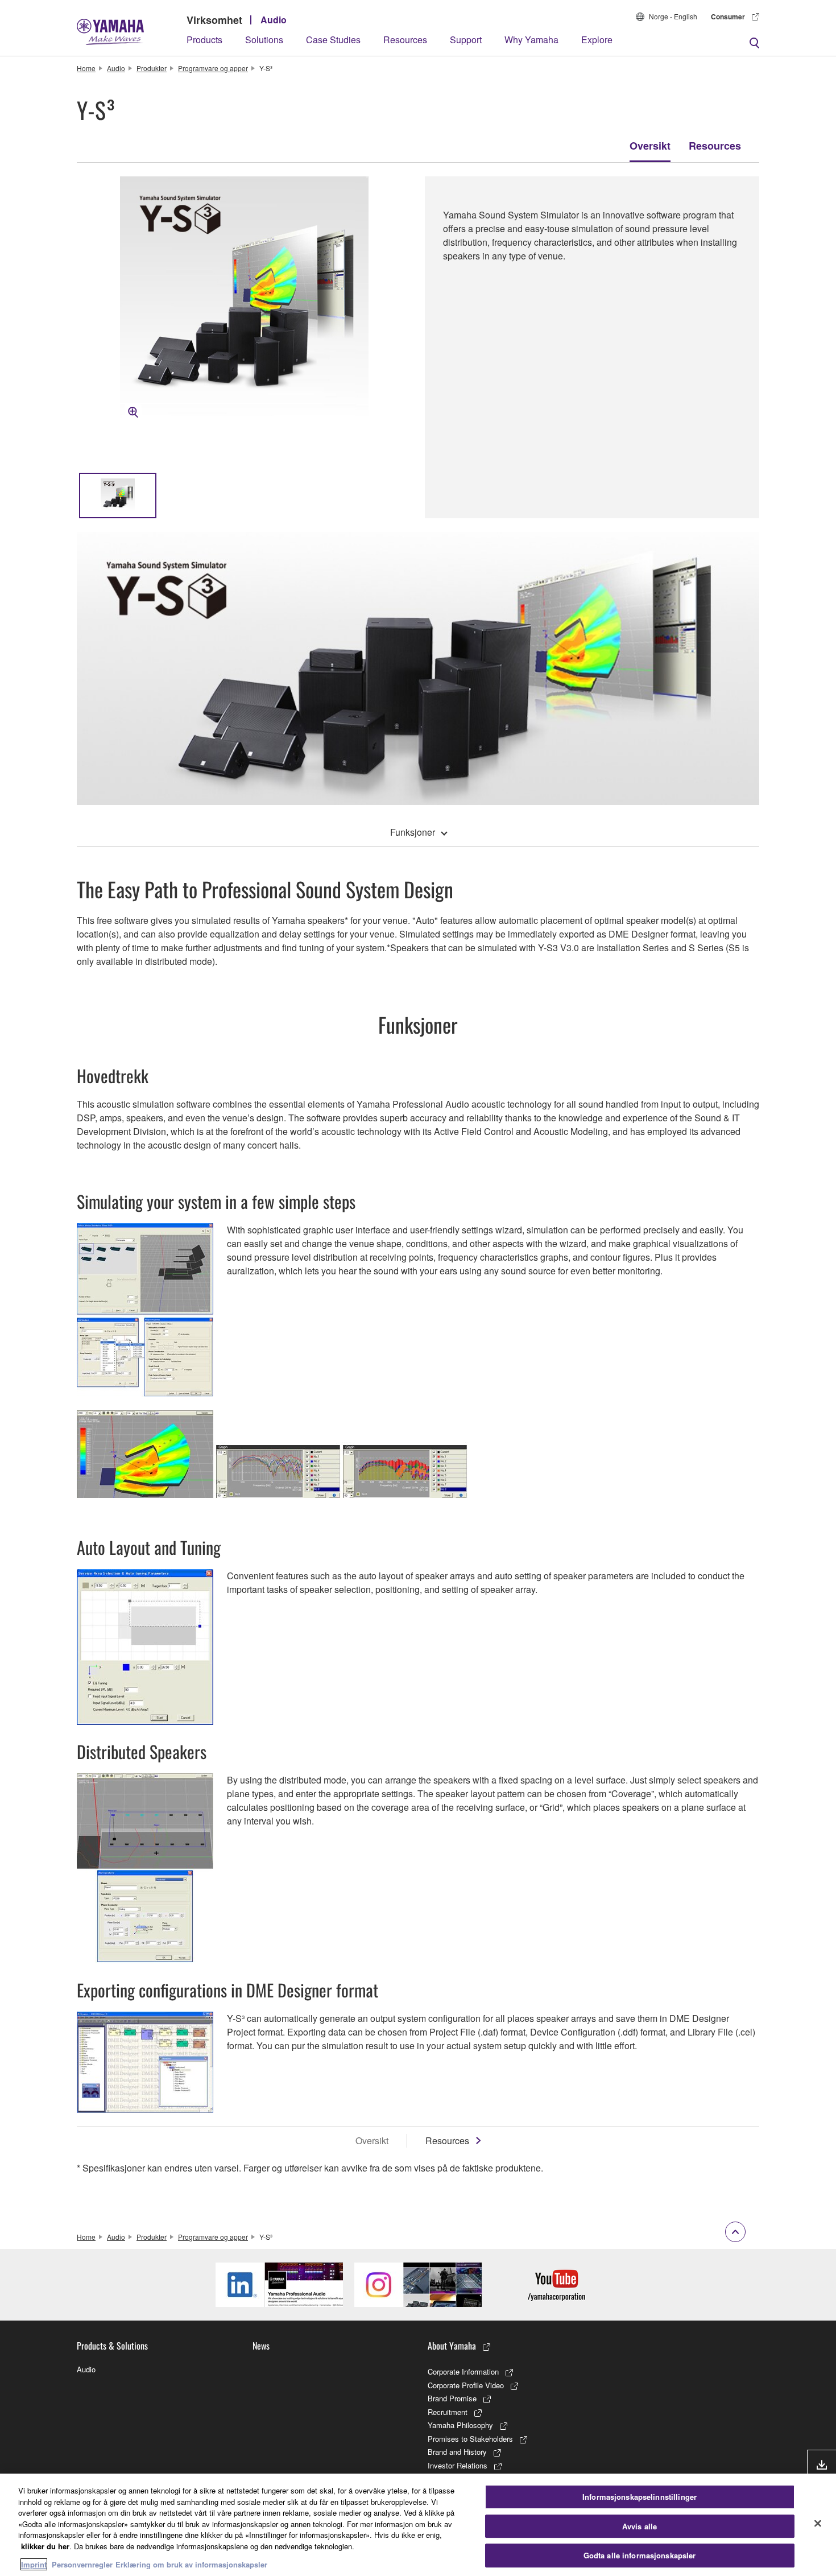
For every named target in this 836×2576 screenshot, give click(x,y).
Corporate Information (463, 2371)
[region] (418, 2525)
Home (86, 68)
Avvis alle (640, 2526)
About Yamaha (452, 2346)
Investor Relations (458, 2465)
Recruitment (448, 2412)
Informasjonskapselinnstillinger (640, 2497)
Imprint (34, 2564)
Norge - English (673, 16)
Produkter (152, 68)
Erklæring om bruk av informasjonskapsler (191, 2564)
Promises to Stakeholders (470, 2439)
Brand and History (457, 2452)
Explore (597, 40)
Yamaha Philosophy (460, 2425)
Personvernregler (82, 2564)
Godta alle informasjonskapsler (640, 2555)
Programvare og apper (213, 68)
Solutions (264, 40)
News (261, 2346)
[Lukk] (818, 2524)
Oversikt (650, 146)
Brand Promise (452, 2398)
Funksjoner (413, 832)
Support (466, 40)
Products (204, 40)
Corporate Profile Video (466, 2385)
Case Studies (333, 40)
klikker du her (45, 2546)
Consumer (728, 16)
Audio (274, 20)
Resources (405, 40)
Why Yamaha (531, 40)
